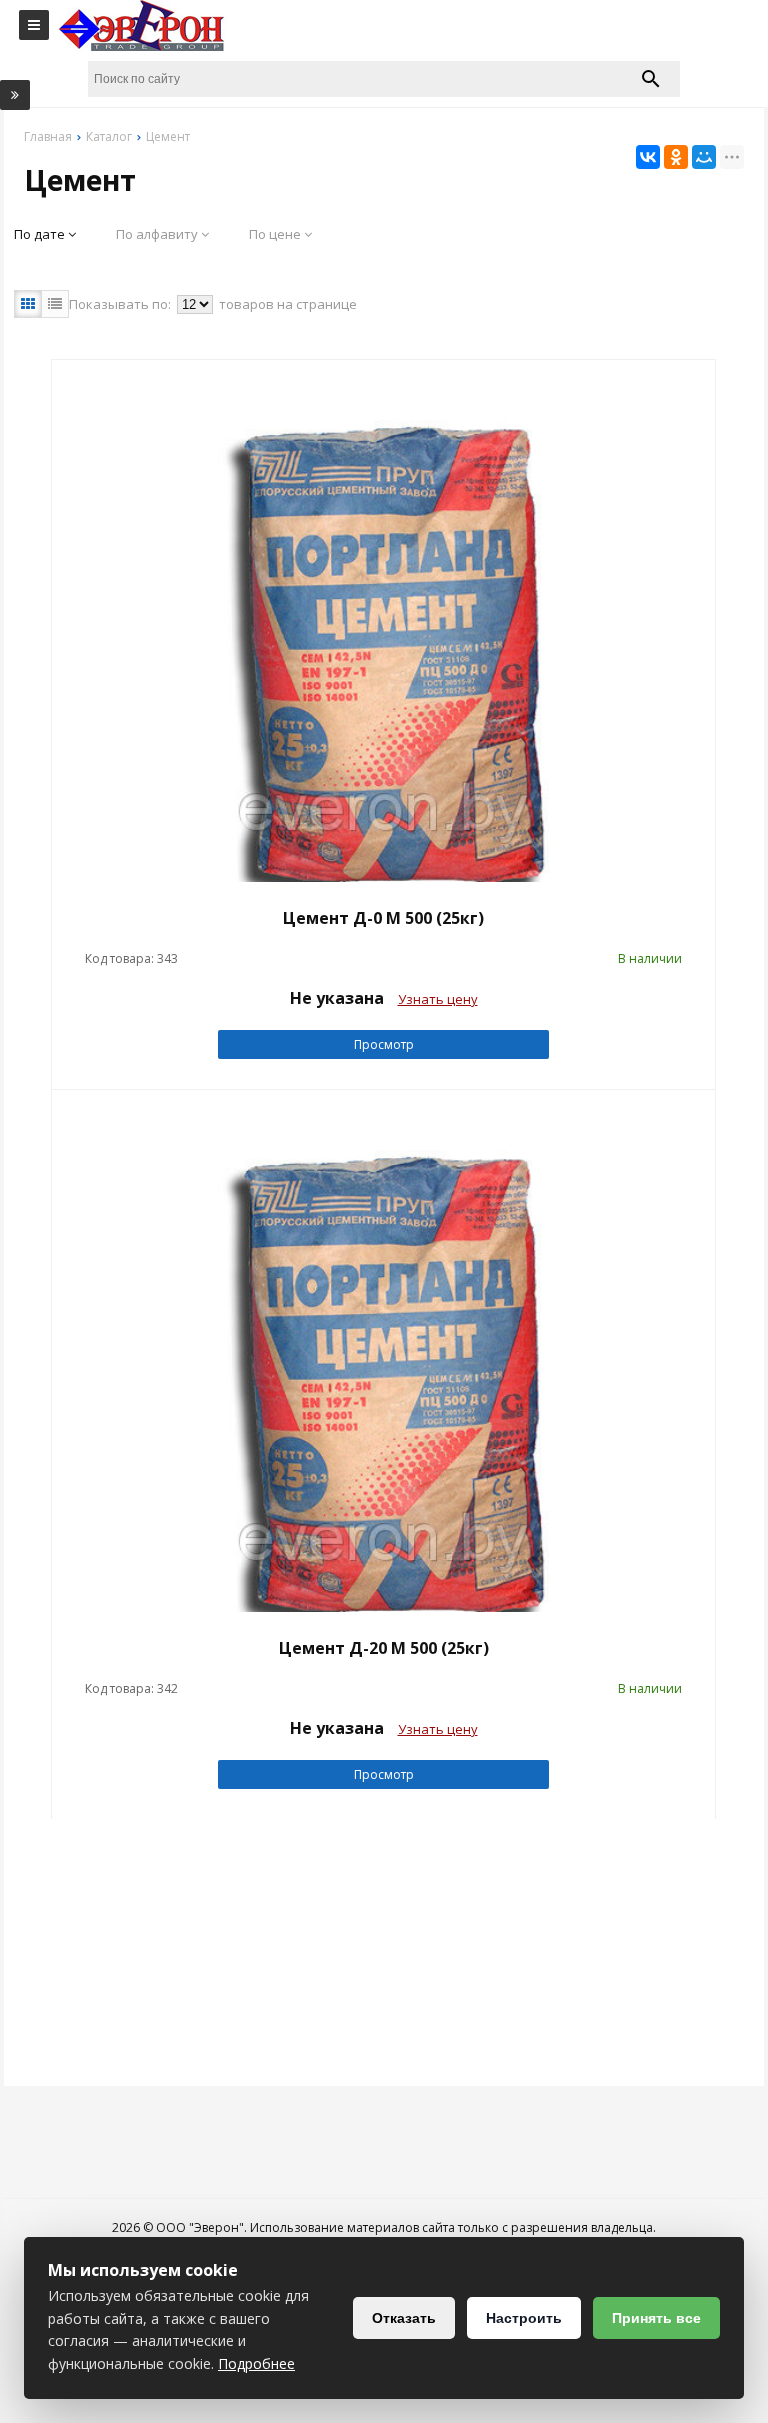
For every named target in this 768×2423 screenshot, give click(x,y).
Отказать (404, 2318)
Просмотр (384, 1044)
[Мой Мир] (704, 157)
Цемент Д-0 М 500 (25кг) (383, 918)
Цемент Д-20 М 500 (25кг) (384, 1648)
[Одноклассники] (676, 157)
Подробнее (256, 2363)
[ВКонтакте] (648, 157)
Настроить (524, 2318)
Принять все (656, 2318)
